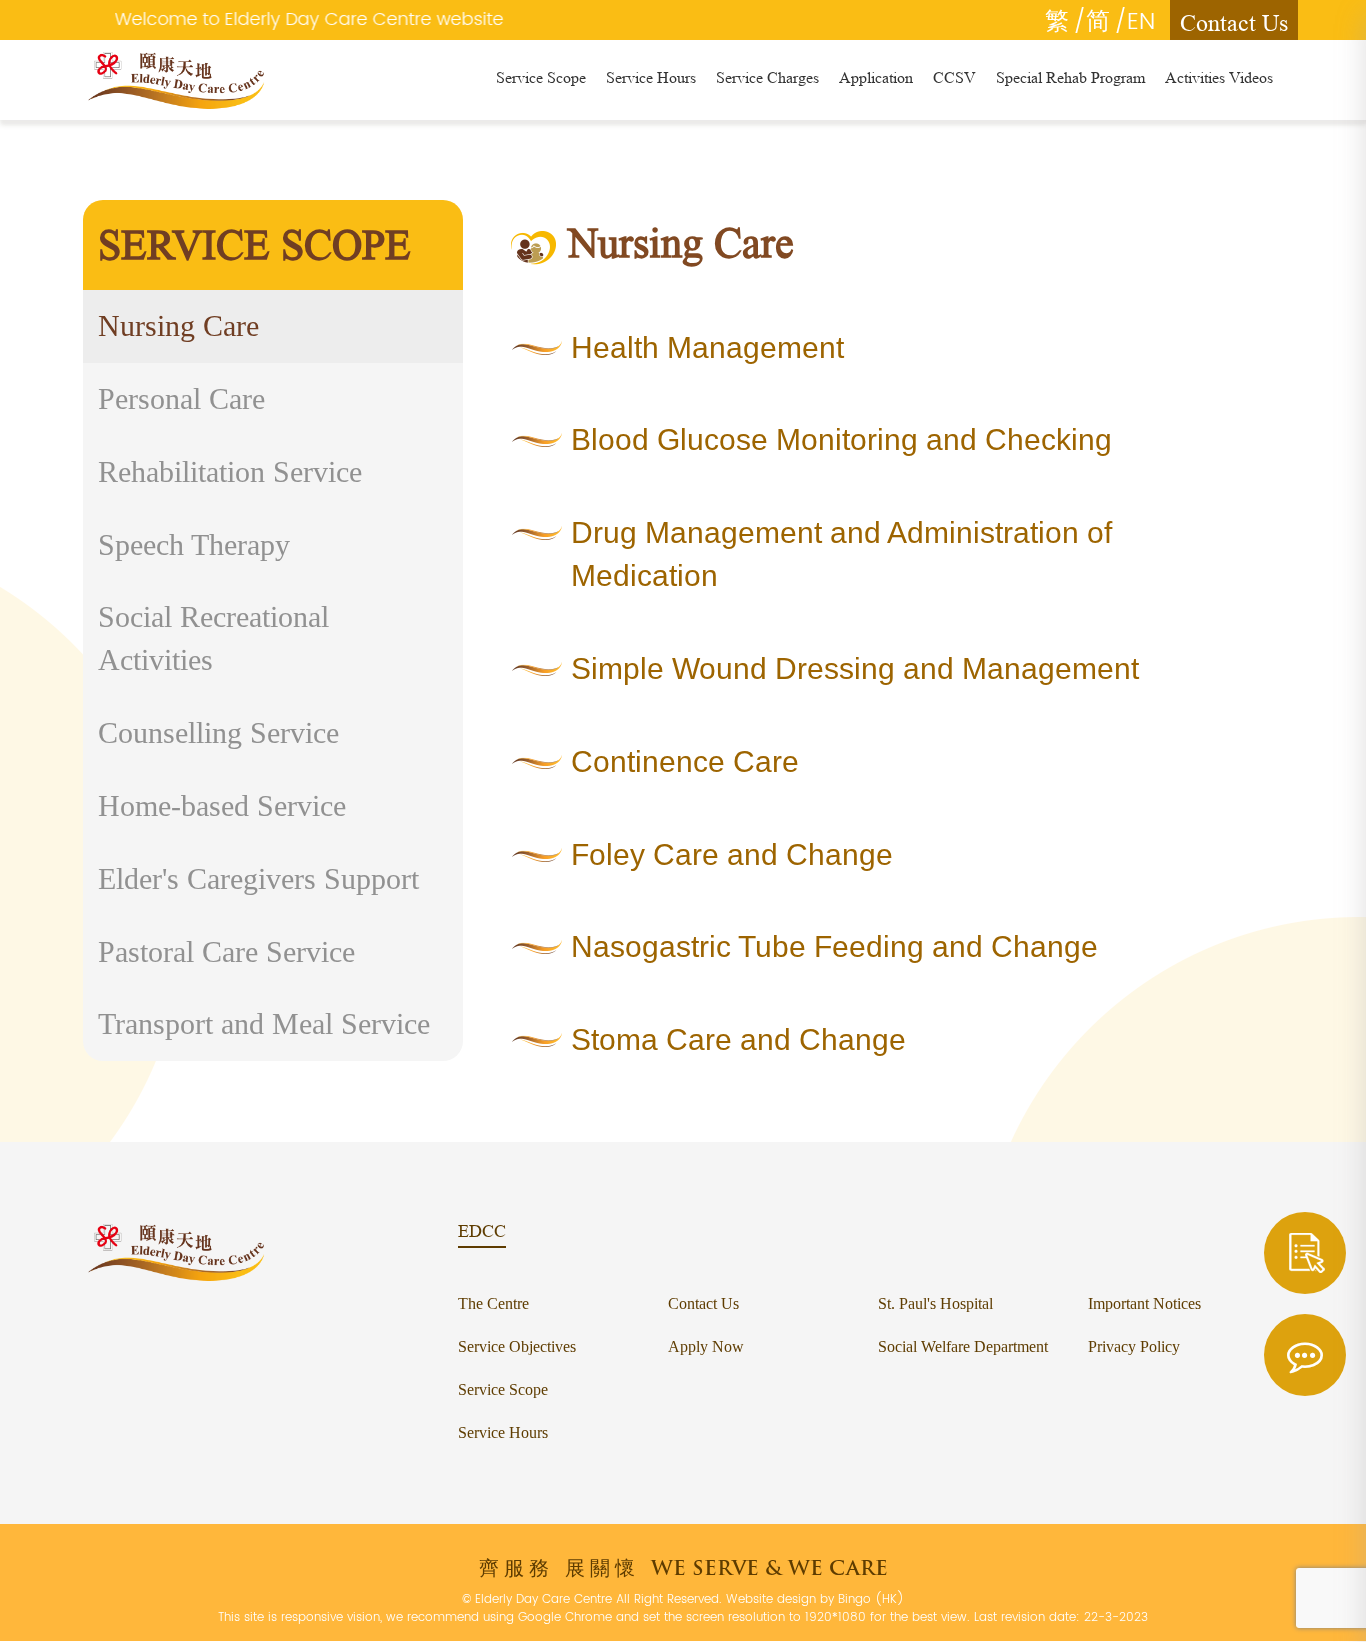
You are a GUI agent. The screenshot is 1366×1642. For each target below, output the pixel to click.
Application (876, 77)
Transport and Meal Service (264, 1023)
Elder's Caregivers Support (258, 878)
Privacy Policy (1134, 1346)
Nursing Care (178, 325)
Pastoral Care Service (226, 951)
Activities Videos (1219, 77)
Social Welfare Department (963, 1346)
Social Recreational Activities (213, 638)
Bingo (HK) (871, 1599)
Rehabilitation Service (230, 471)
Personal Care (181, 398)
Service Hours (651, 77)
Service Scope (541, 77)
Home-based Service (222, 805)
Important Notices (1144, 1303)
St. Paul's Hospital (935, 1303)
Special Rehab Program (1070, 77)
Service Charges (767, 77)
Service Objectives (517, 1346)
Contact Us (1234, 23)
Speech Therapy (194, 544)
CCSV (954, 77)
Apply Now (706, 1346)
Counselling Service (218, 732)
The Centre (493, 1303)
